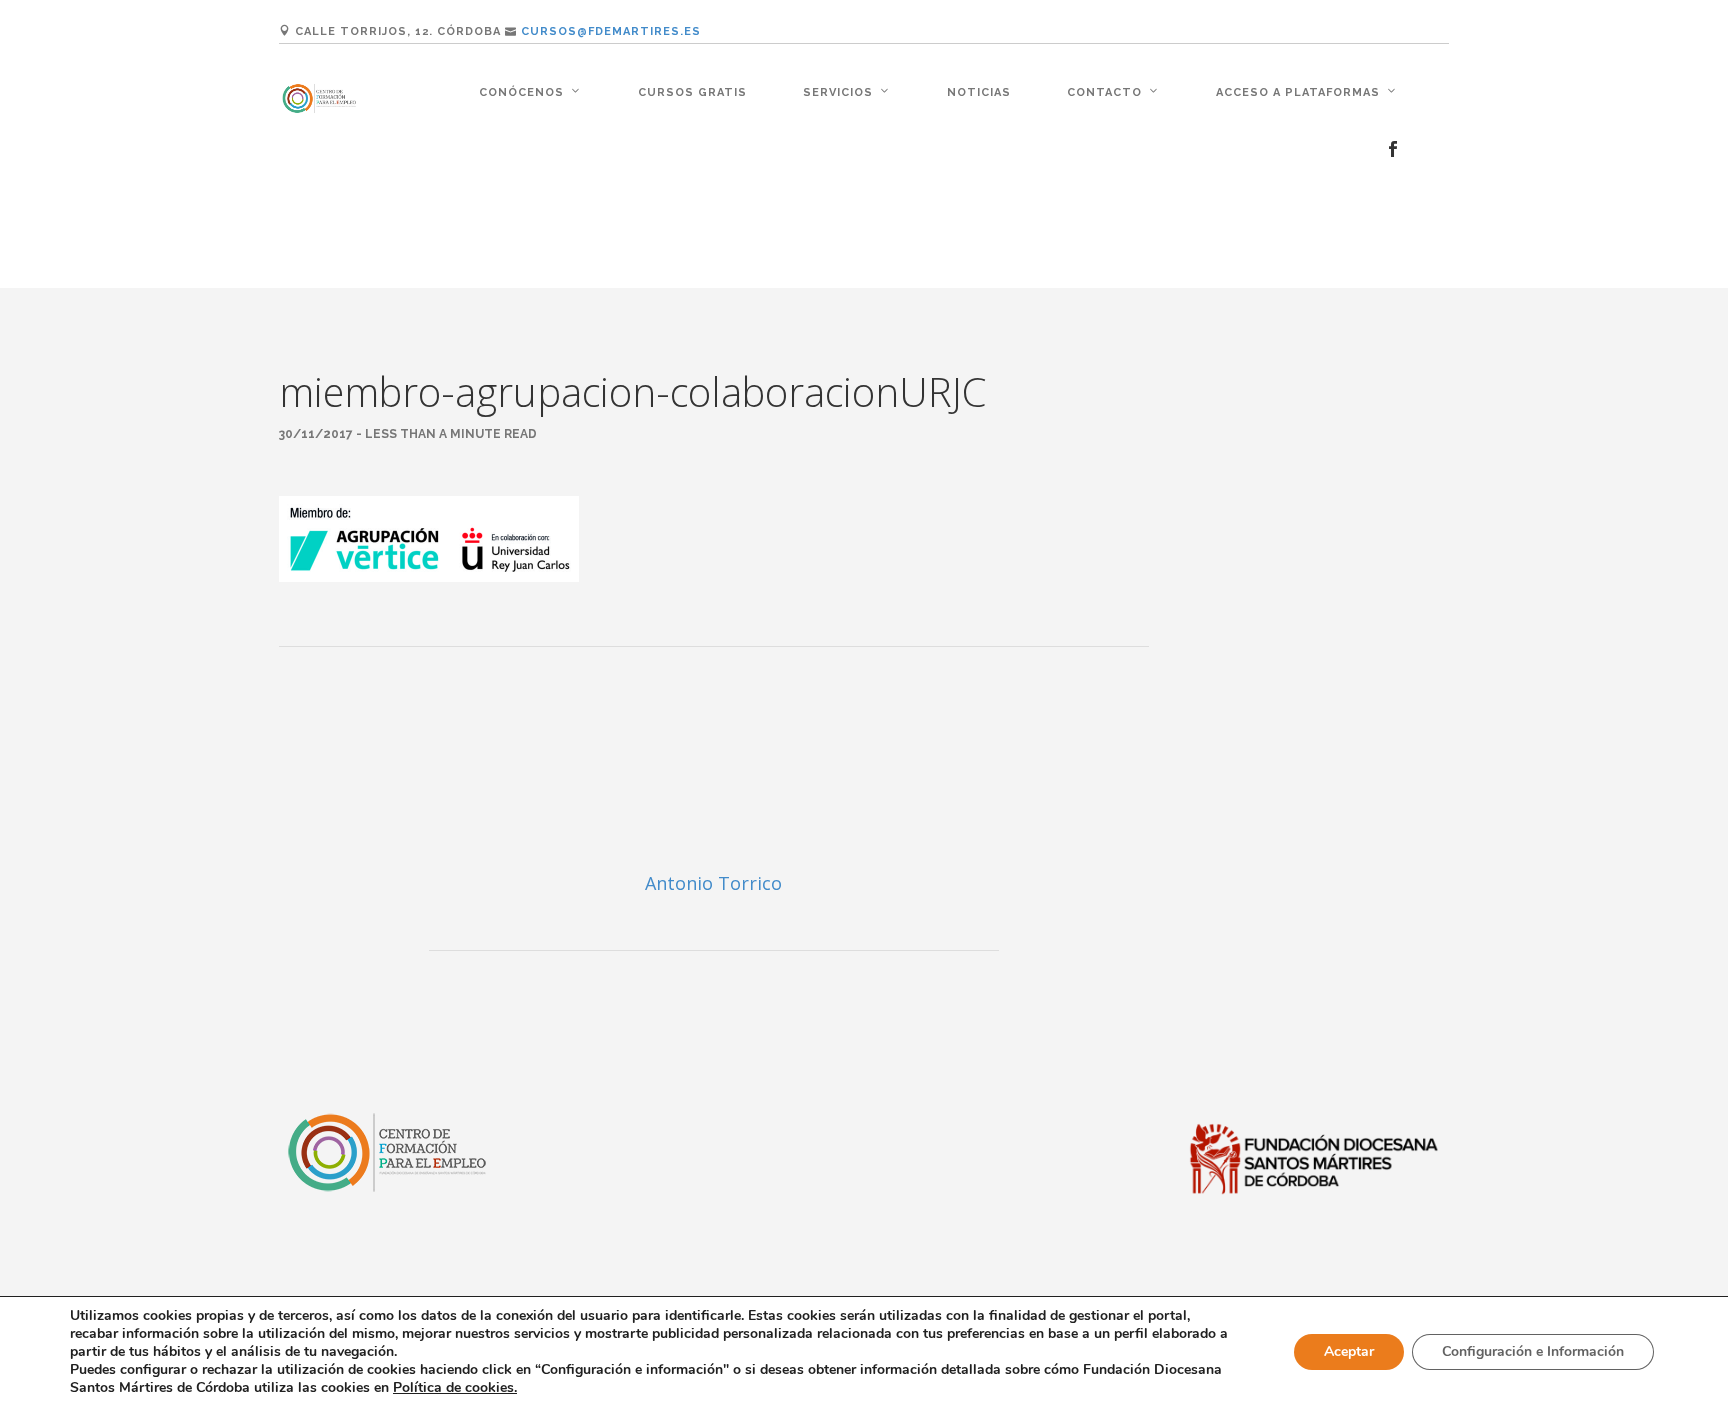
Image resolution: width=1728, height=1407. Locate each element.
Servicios (838, 92)
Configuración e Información (1533, 1351)
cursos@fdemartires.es (611, 31)
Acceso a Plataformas (1298, 92)
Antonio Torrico (713, 883)
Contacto (1104, 92)
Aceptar (1349, 1351)
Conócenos (521, 92)
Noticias (979, 92)
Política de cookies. (455, 1387)
